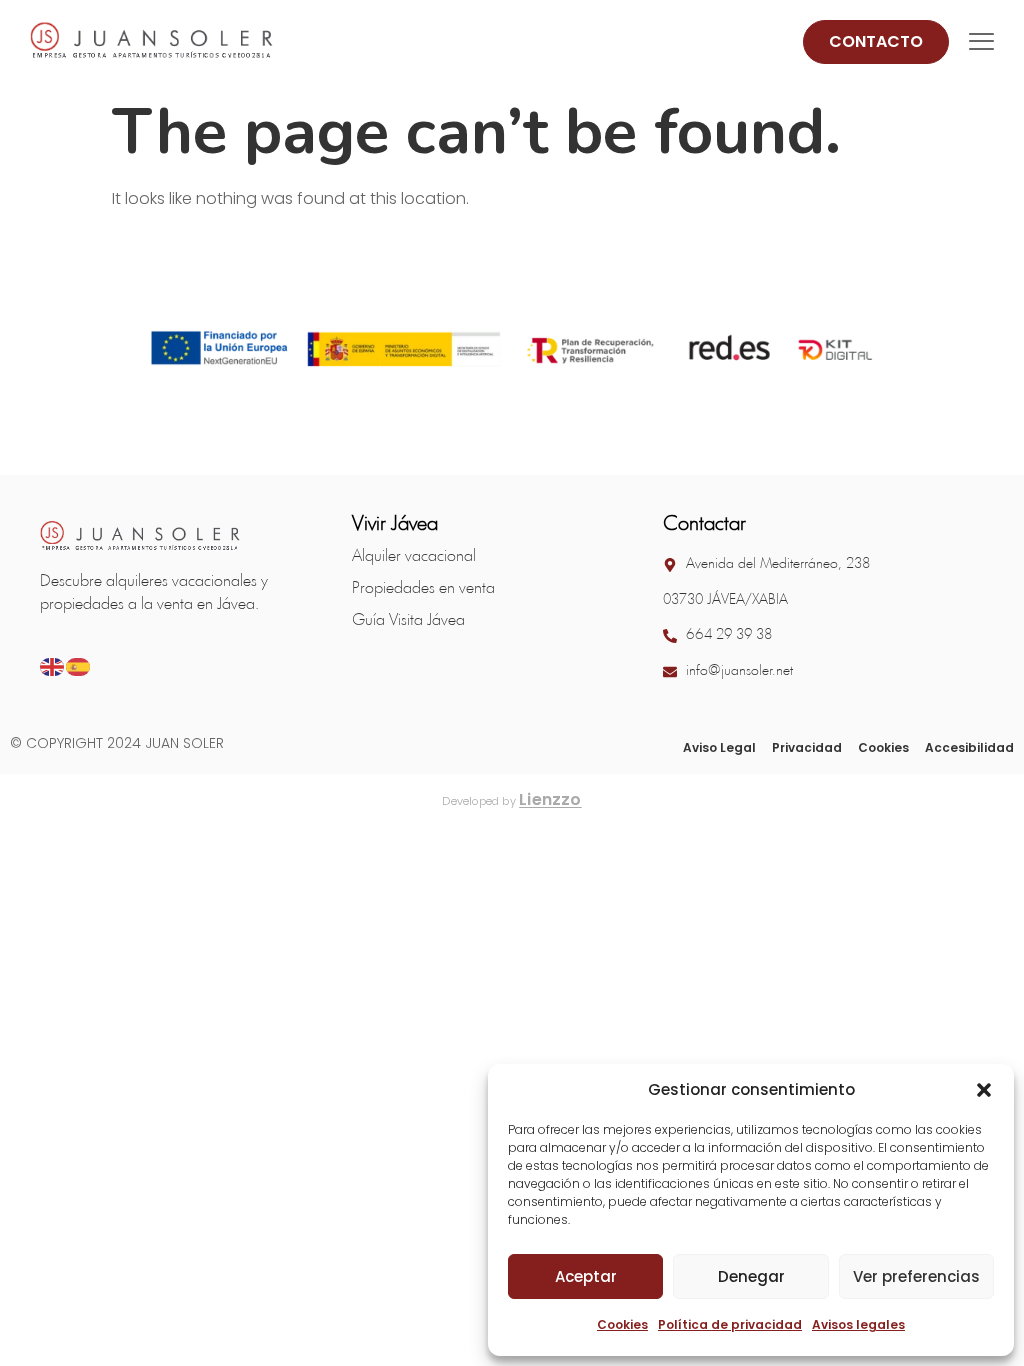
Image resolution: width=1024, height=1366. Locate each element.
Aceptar (586, 1276)
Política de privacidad (730, 1324)
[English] (53, 665)
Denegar (751, 1276)
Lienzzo (550, 799)
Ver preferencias (916, 1276)
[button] (984, 1090)
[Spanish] (79, 665)
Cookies (622, 1324)
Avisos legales (858, 1324)
